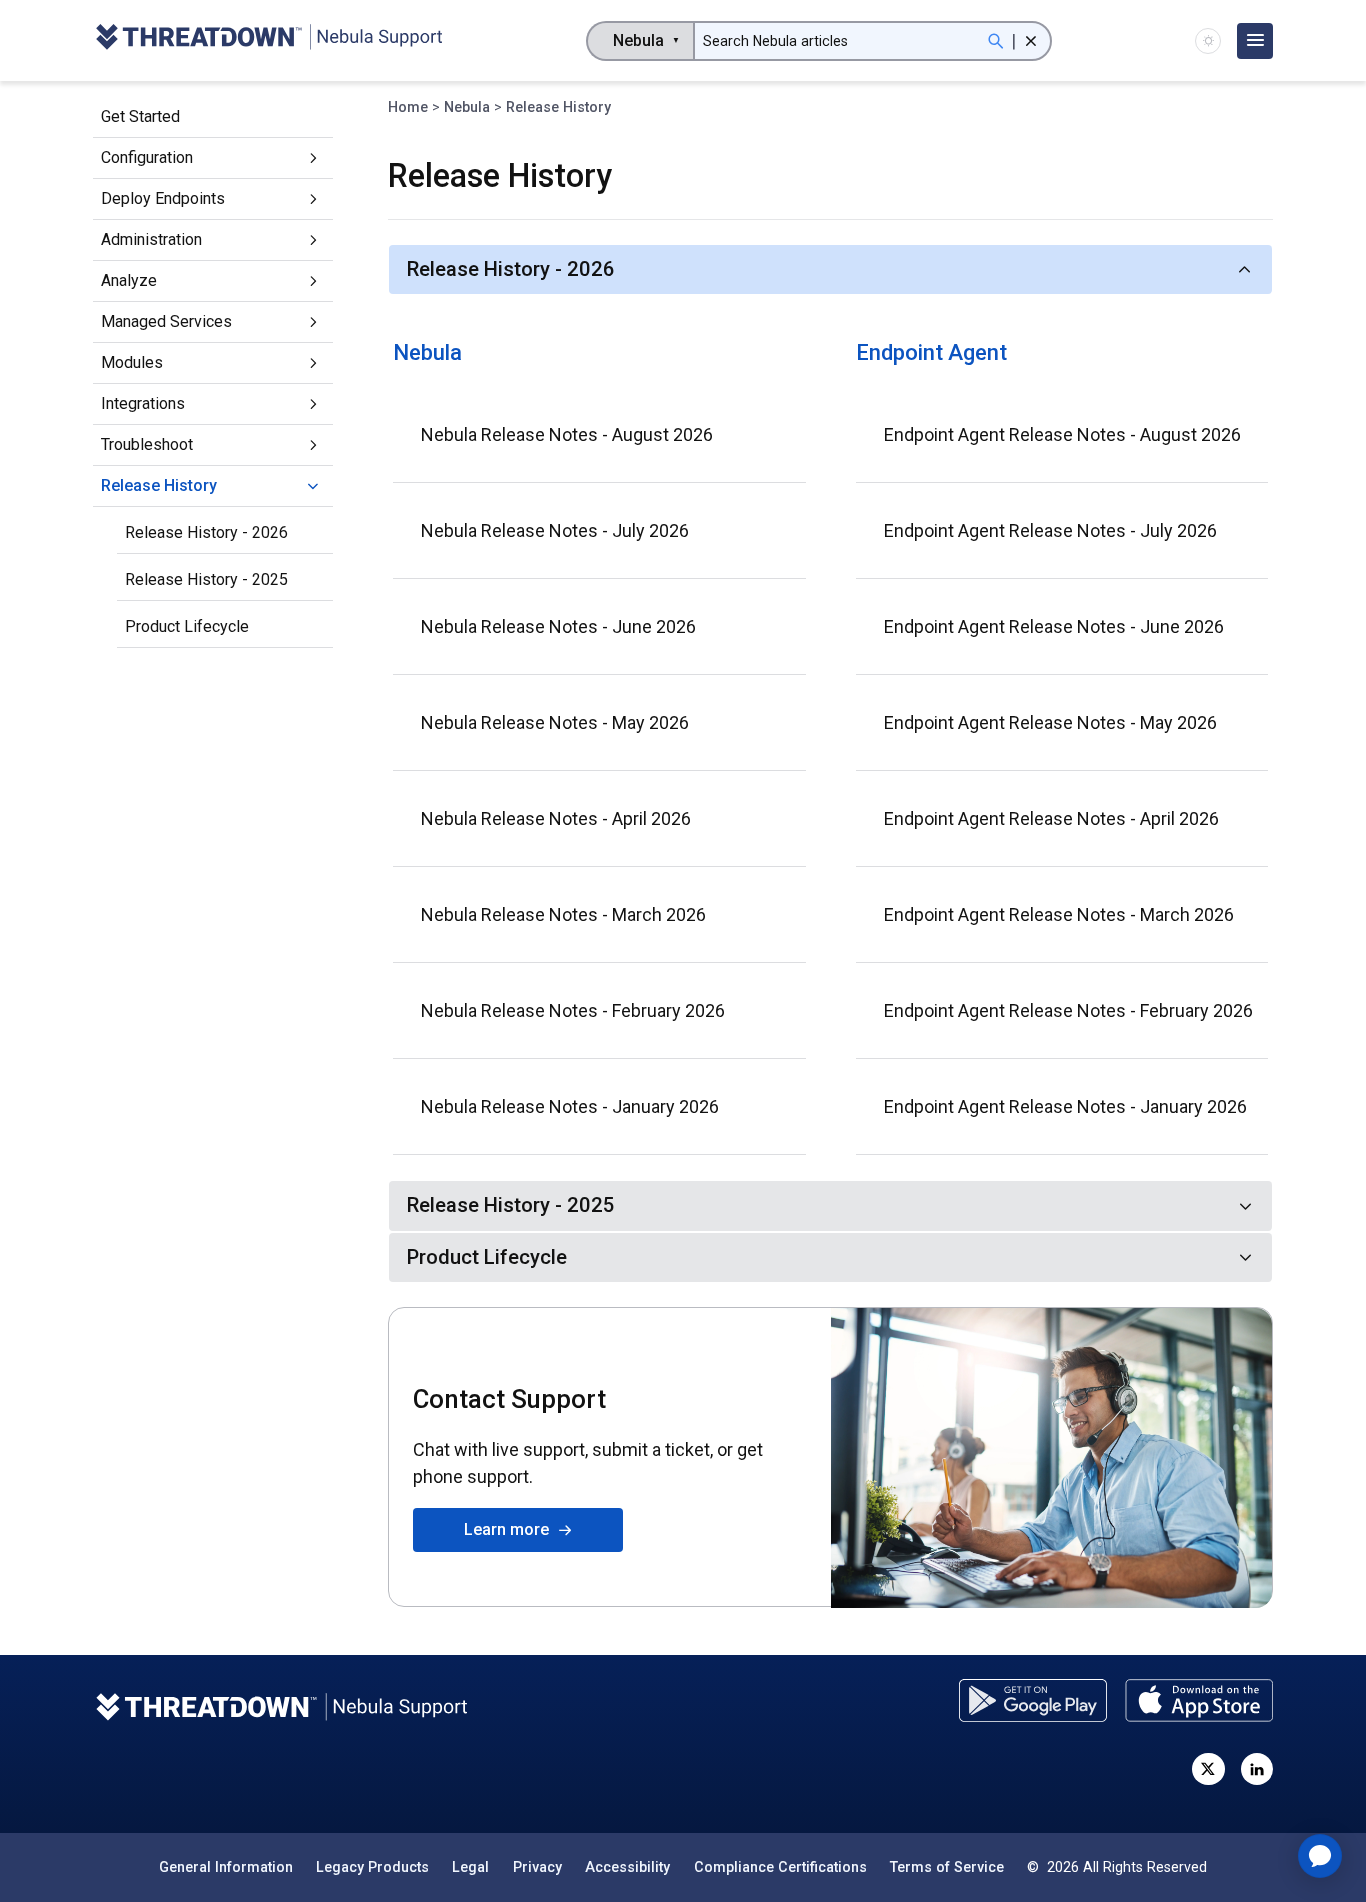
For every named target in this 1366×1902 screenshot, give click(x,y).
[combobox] (640, 41)
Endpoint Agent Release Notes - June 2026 (1054, 626)
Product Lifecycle (187, 626)
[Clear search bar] (1031, 41)
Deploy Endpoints (163, 198)
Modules (132, 362)
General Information (226, 1867)
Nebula (467, 107)
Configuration (147, 157)
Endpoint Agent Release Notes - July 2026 (1050, 530)
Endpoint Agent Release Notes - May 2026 (1050, 722)
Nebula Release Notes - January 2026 (570, 1106)
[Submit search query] (996, 41)
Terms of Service (947, 1867)
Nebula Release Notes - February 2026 (573, 1010)
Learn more (510, 1529)
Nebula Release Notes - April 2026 (556, 818)
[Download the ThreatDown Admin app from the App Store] (1199, 1700)
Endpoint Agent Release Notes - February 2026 (1068, 1010)
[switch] (1208, 41)
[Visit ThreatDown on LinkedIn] (1257, 1769)
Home (408, 107)
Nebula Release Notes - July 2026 (555, 530)
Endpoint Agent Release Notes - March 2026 (1059, 914)
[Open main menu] (1255, 41)
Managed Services (166, 321)
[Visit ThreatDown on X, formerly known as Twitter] (1208, 1769)
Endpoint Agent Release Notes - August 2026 (1062, 434)
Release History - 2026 (206, 532)
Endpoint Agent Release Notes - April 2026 (1051, 818)
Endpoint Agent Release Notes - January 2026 (1065, 1106)
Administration (151, 239)
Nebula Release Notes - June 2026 (558, 626)
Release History (159, 485)
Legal (470, 1867)
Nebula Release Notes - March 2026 (563, 914)
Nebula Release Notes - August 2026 (567, 434)
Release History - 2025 (206, 579)
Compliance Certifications (780, 1867)
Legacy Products (372, 1867)
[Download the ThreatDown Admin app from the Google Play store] (1033, 1700)
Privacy (537, 1867)
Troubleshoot (147, 444)
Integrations (143, 403)
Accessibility (627, 1867)
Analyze (129, 280)
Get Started (140, 116)
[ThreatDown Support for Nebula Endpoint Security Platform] (268, 40)
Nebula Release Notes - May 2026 (555, 722)
